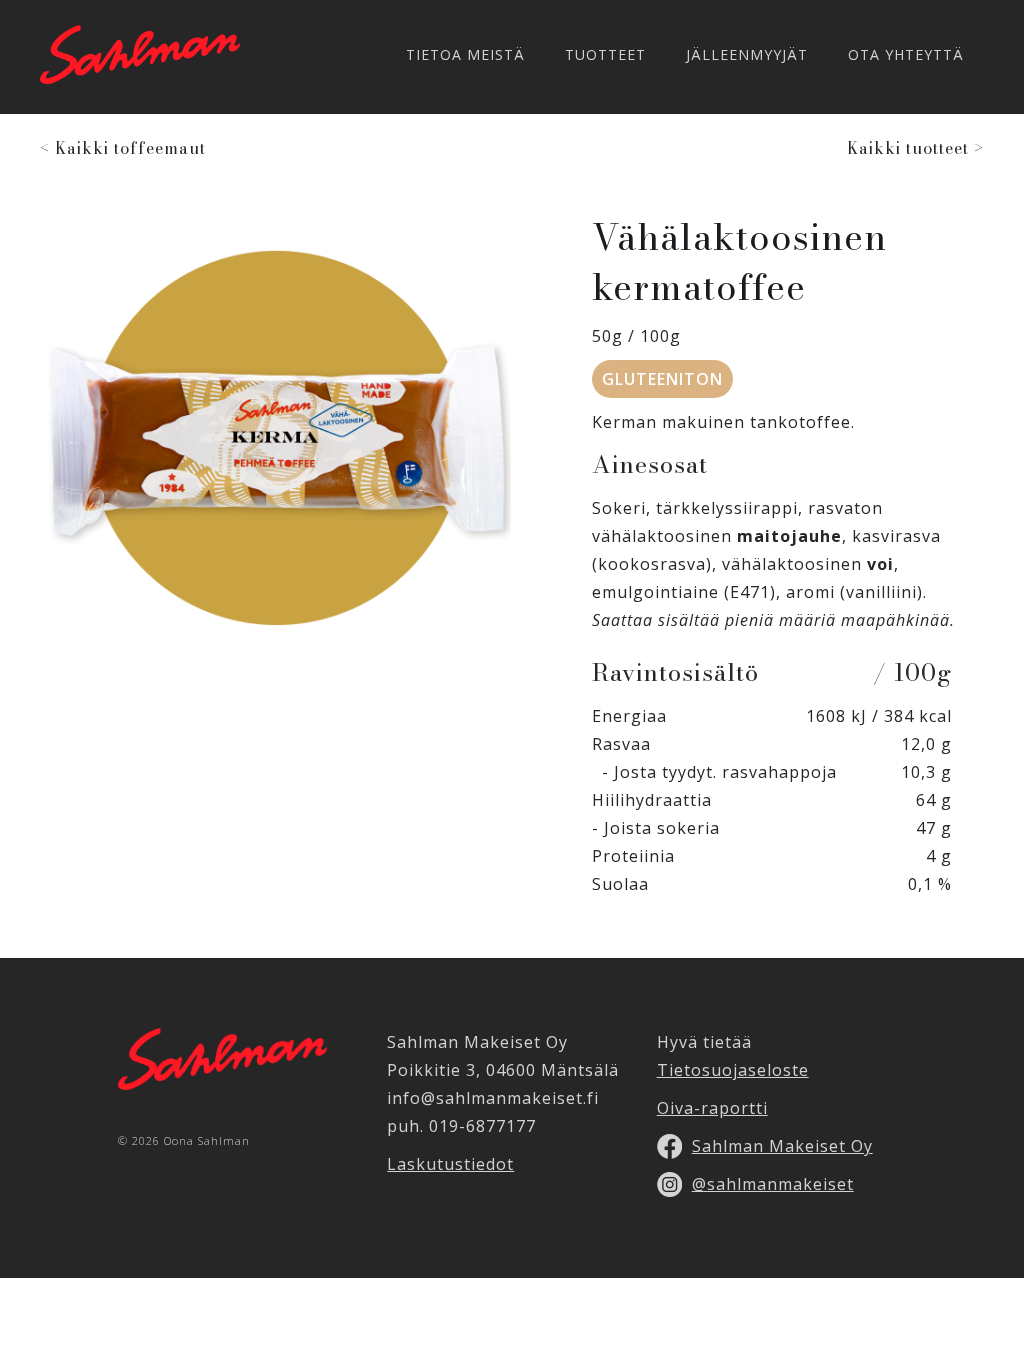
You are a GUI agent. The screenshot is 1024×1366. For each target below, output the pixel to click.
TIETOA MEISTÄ (465, 54)
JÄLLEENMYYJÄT (747, 54)
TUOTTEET (605, 54)
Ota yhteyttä (906, 54)
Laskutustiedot (450, 1164)
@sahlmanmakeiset (773, 1184)
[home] (140, 54)
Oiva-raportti (712, 1108)
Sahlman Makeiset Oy (782, 1146)
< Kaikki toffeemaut (123, 148)
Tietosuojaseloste (733, 1070)
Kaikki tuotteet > (915, 148)
